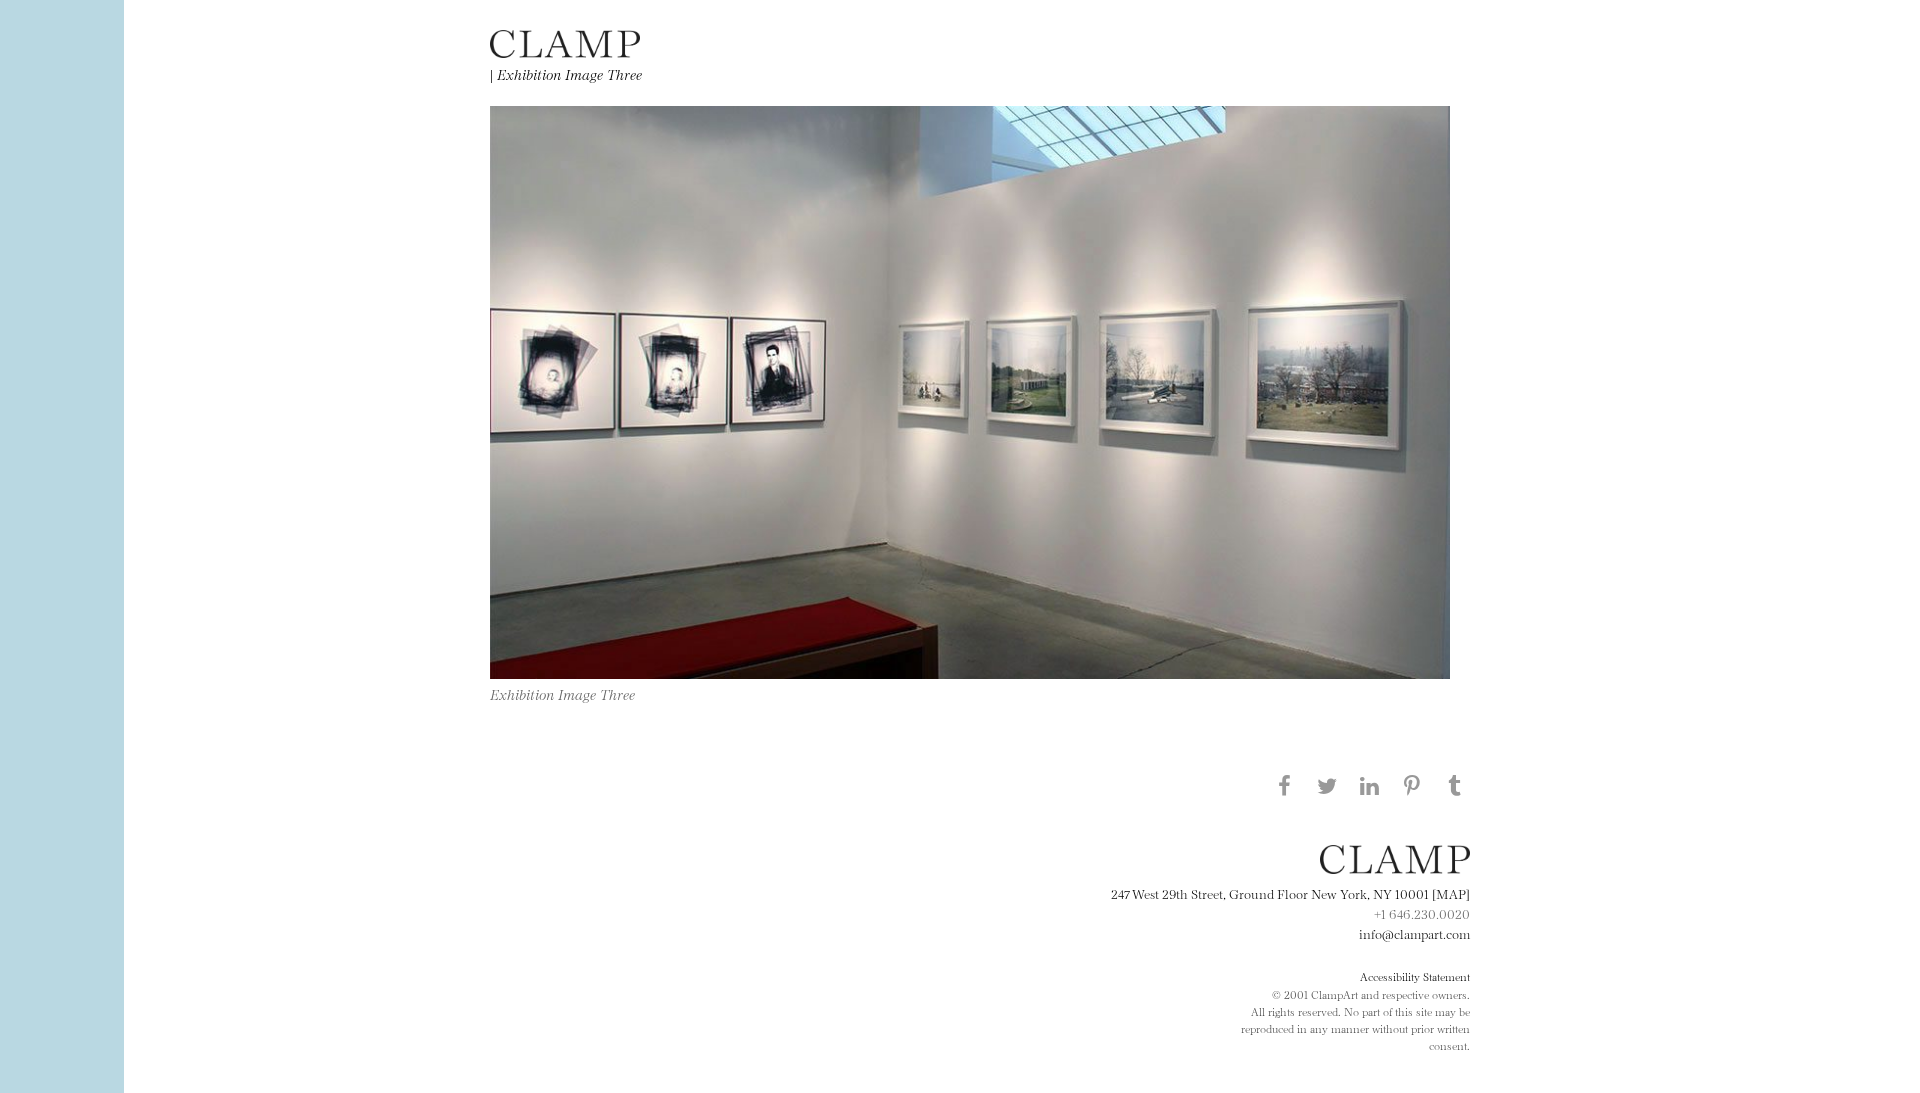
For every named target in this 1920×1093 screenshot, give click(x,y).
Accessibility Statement (1415, 976)
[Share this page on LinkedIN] (1370, 785)
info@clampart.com (1414, 933)
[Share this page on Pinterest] (1412, 785)
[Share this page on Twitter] (1327, 785)
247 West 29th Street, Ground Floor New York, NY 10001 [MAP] (1290, 893)
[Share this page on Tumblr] (1455, 785)
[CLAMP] (565, 51)
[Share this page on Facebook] (1284, 785)
